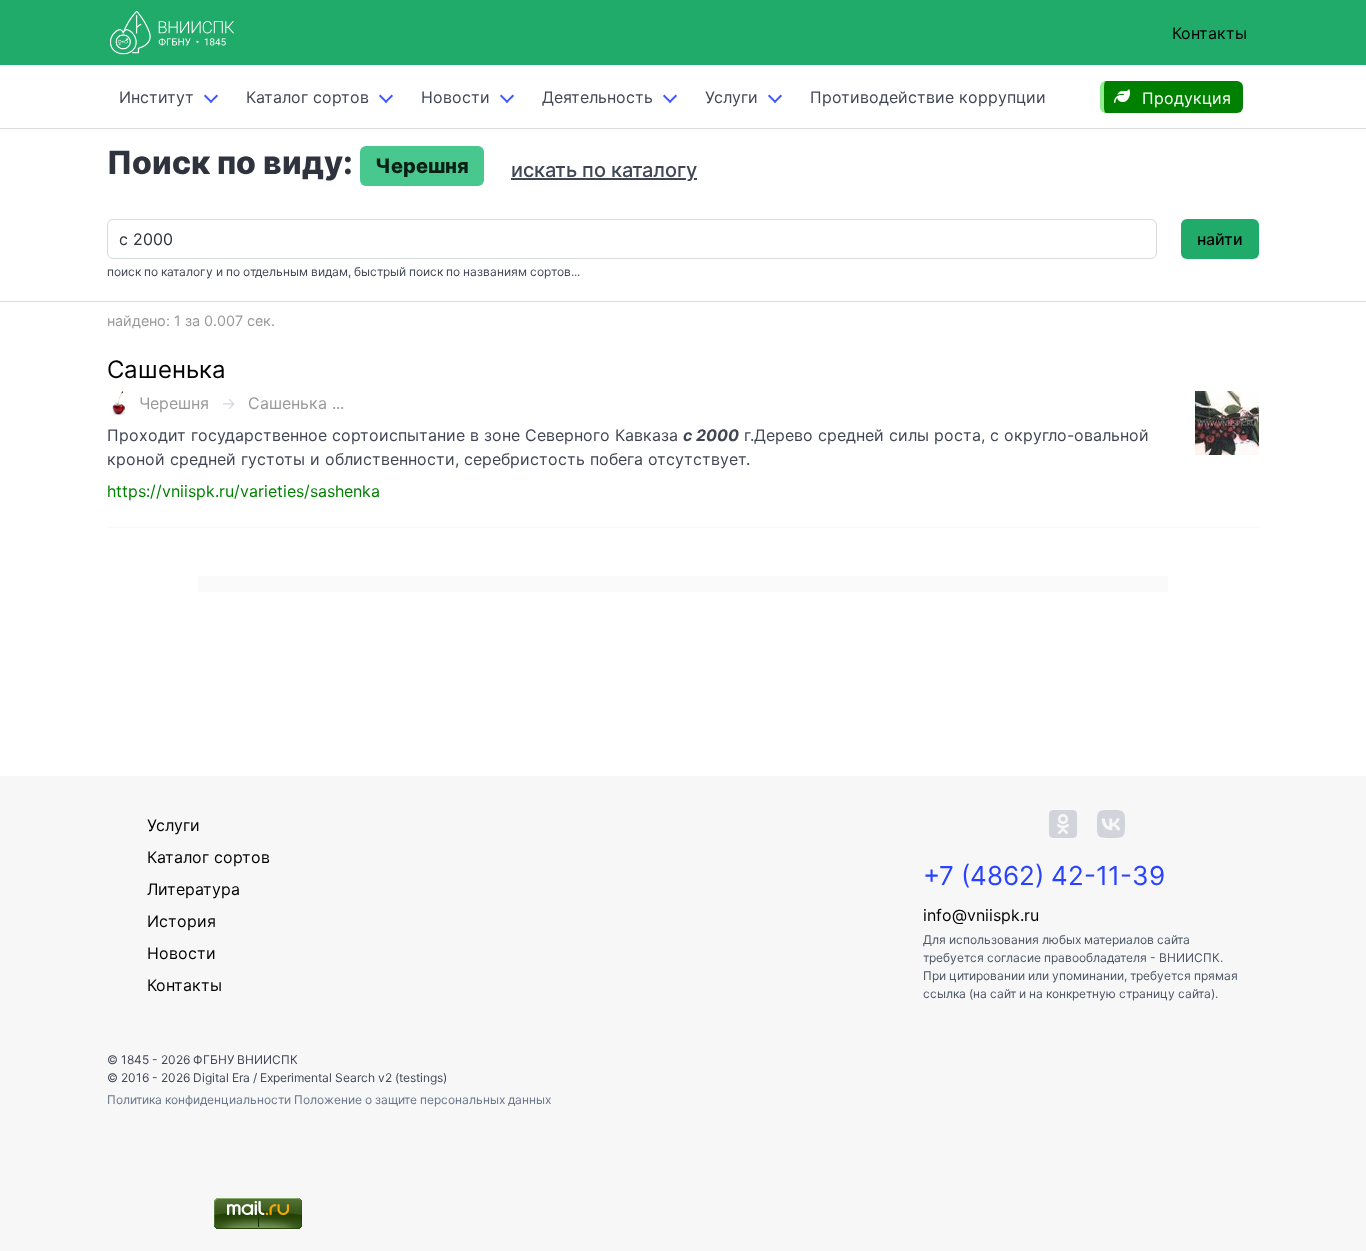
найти (1220, 239)
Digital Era (221, 1077)
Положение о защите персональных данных (422, 1099)
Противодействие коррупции (928, 97)
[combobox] (632, 239)
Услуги (731, 97)
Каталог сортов (208, 857)
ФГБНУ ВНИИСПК (245, 1059)
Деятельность (597, 97)
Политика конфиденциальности (200, 1099)
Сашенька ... (296, 403)
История (181, 921)
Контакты (1209, 33)
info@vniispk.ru (981, 915)
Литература (193, 889)
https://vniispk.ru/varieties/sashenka (243, 491)
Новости (455, 97)
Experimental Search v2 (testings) (353, 1077)
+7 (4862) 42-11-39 (1044, 875)
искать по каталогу (604, 170)
